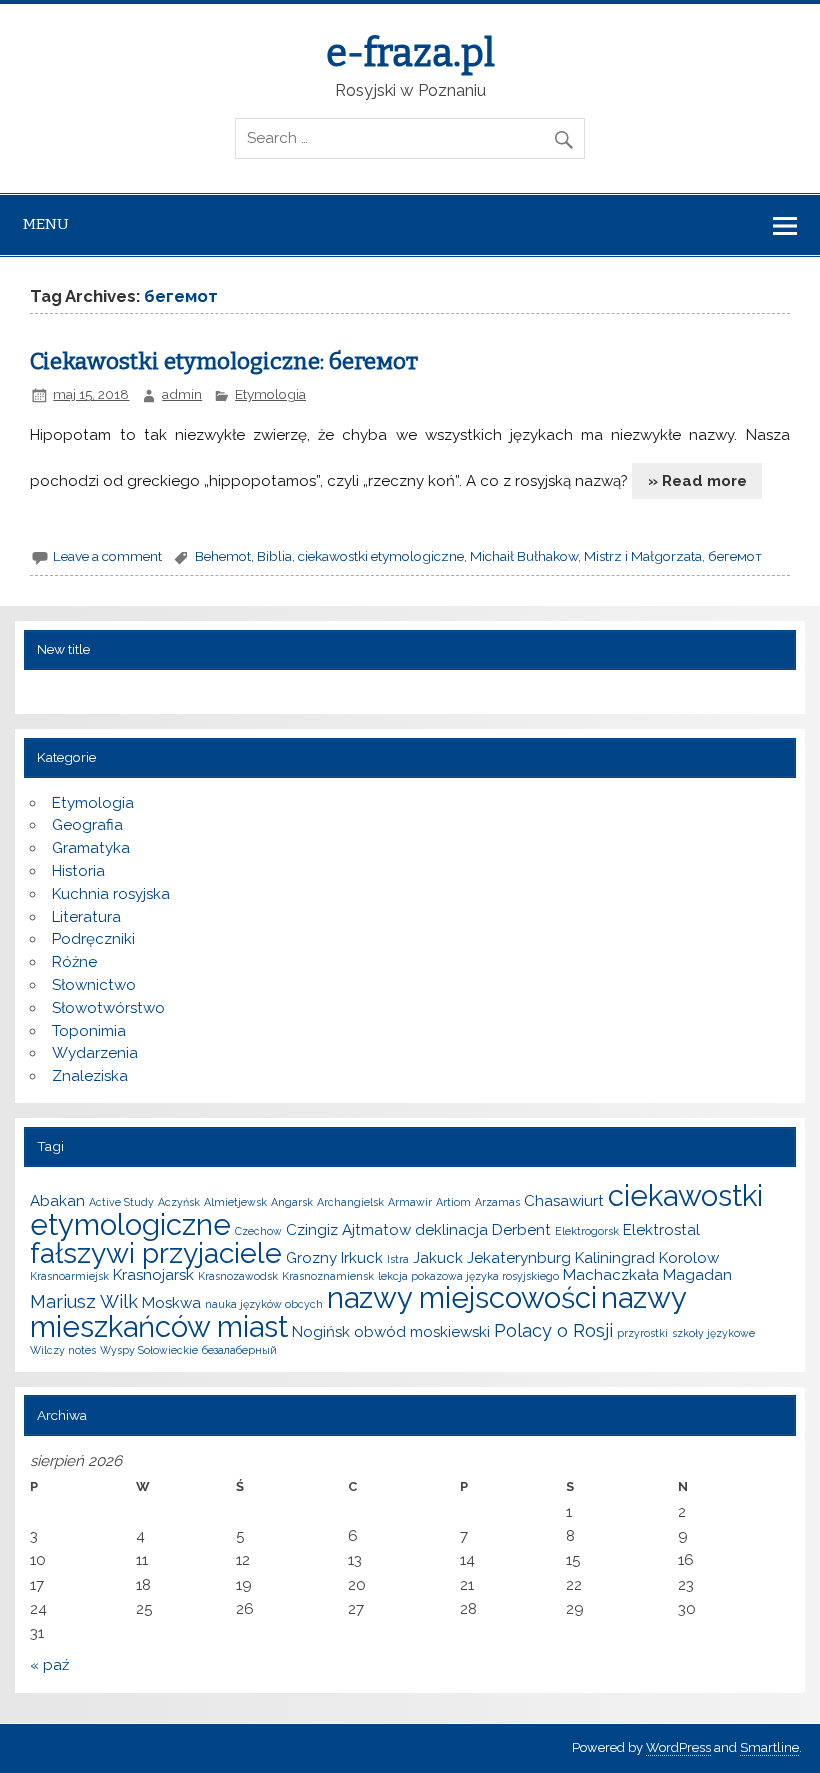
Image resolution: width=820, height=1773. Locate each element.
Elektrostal (661, 1230)
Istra (398, 1259)
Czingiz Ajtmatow (348, 1230)
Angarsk (292, 1202)
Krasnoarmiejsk (69, 1276)
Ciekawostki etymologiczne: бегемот (224, 361)
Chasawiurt (564, 1201)
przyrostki (642, 1333)
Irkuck (362, 1258)
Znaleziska (90, 1076)
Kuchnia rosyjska (111, 894)
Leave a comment (107, 556)
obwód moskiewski (422, 1332)
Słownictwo (94, 985)
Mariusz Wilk (84, 1301)
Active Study (121, 1202)
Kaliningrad (615, 1258)
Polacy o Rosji (553, 1330)
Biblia (274, 556)
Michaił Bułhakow (524, 556)
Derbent (521, 1230)
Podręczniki (93, 939)
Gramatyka (91, 848)
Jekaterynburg (519, 1258)
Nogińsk (321, 1332)
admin (182, 394)
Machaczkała (611, 1275)
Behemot (223, 556)
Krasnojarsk (153, 1275)
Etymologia (270, 394)
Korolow (689, 1258)
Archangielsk (350, 1202)
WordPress (678, 1747)
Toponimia (89, 1031)
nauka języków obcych (264, 1304)
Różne (74, 962)
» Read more (697, 481)
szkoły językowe (713, 1333)
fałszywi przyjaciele (156, 1253)
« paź (49, 1665)
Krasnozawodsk (238, 1276)
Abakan (57, 1201)
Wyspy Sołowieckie (149, 1350)
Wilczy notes (63, 1350)
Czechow (258, 1231)
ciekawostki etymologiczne (381, 556)
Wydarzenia (95, 1053)
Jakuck (438, 1258)
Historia (78, 871)
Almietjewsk (235, 1202)
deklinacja (451, 1230)
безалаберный (239, 1350)
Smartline (769, 1747)
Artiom (453, 1202)
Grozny (311, 1258)
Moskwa (171, 1303)
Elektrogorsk (587, 1231)
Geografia (87, 825)
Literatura (86, 917)
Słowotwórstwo (108, 1008)
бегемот (735, 556)
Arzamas (497, 1202)
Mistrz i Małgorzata (643, 556)
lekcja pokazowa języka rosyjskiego (468, 1276)
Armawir (410, 1202)
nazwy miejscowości (462, 1297)
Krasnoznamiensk (328, 1276)
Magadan (697, 1275)
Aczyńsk (179, 1202)
